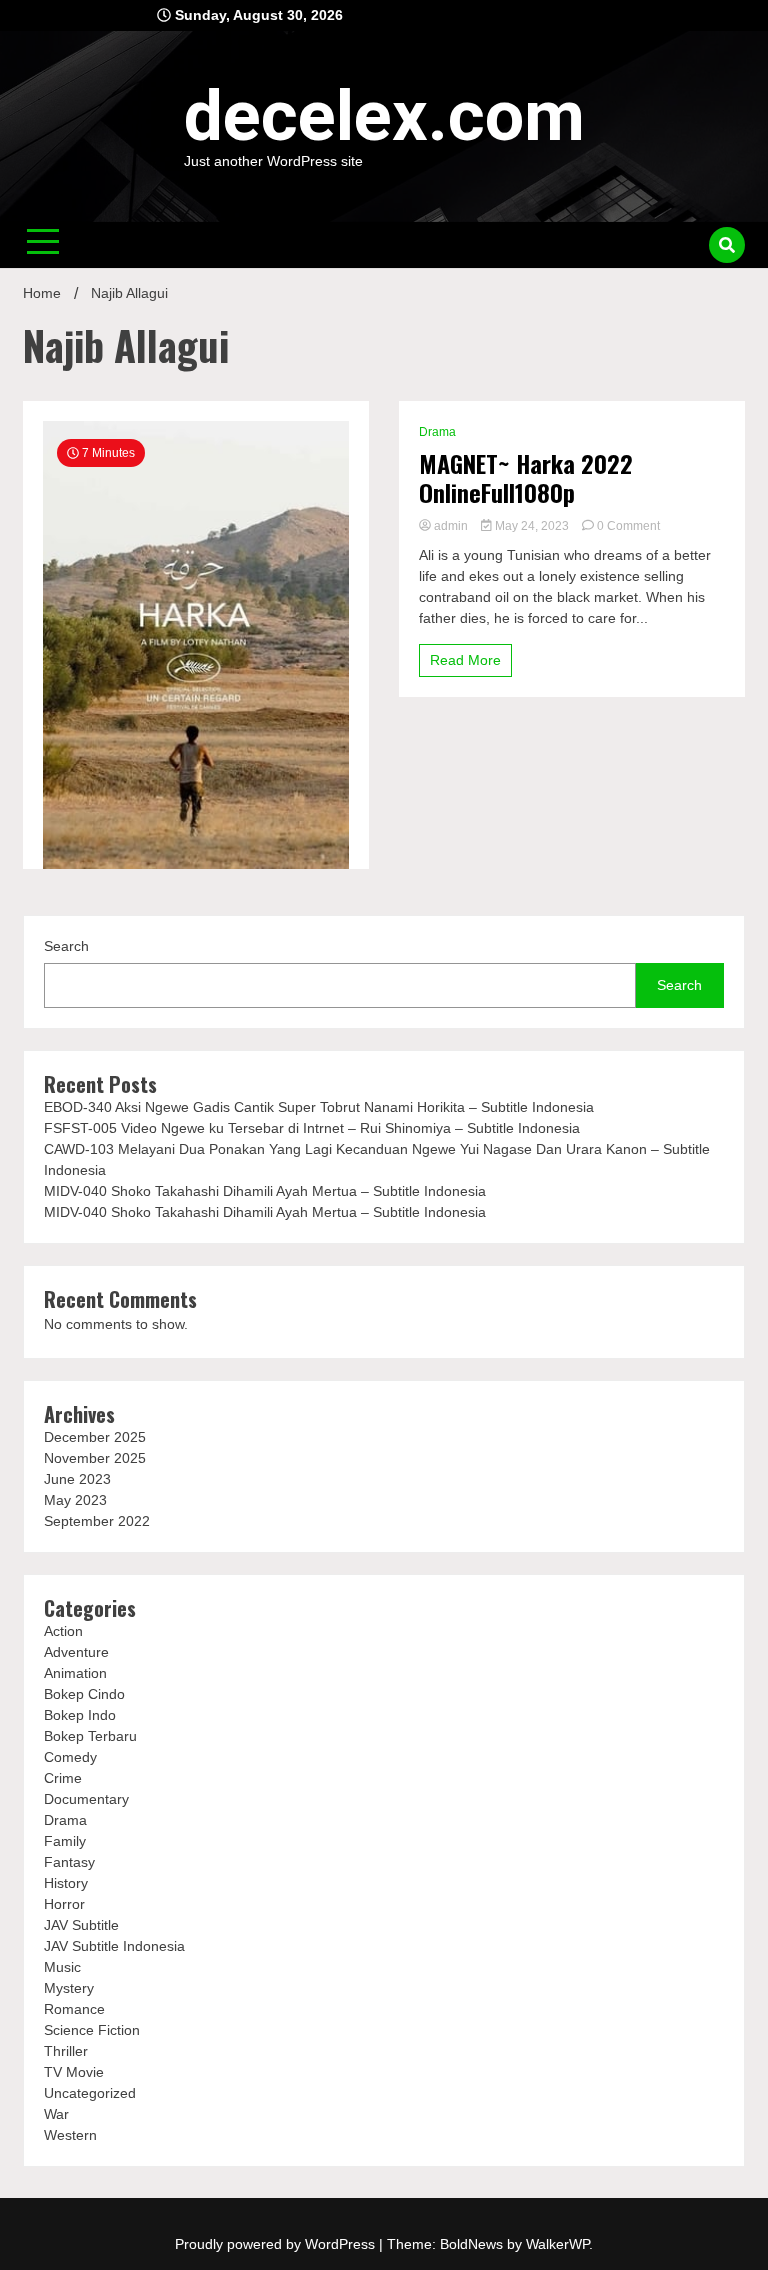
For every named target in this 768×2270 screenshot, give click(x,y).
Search (66, 946)
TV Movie (74, 2072)
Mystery (69, 1988)
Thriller (66, 2051)
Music (62, 1967)
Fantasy (69, 1862)
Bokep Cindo (84, 1694)
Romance (74, 2009)
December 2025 (95, 1437)
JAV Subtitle (81, 1925)
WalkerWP (557, 2244)
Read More (465, 660)
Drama (437, 432)
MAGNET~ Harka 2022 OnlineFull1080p (526, 478)
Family (65, 1841)
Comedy (70, 1757)
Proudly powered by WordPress (277, 2244)
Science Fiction (92, 2030)
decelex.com (384, 116)
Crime (63, 1778)
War (56, 2114)
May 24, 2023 (532, 526)
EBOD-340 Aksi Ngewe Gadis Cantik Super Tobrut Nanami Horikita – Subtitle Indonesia (319, 1107)
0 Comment (628, 526)
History (66, 1883)
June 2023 (77, 1479)
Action (63, 1631)
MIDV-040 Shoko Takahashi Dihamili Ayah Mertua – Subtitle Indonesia (265, 1191)
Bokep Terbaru (90, 1736)
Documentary (86, 1799)
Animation (75, 1673)
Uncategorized (90, 2093)
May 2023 (75, 1500)
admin (451, 526)
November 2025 (95, 1458)
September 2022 (97, 1521)
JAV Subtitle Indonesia (114, 1946)
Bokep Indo (80, 1715)
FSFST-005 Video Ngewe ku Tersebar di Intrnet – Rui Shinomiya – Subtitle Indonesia (312, 1128)
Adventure (76, 1652)
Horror (64, 1904)
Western (70, 2135)
